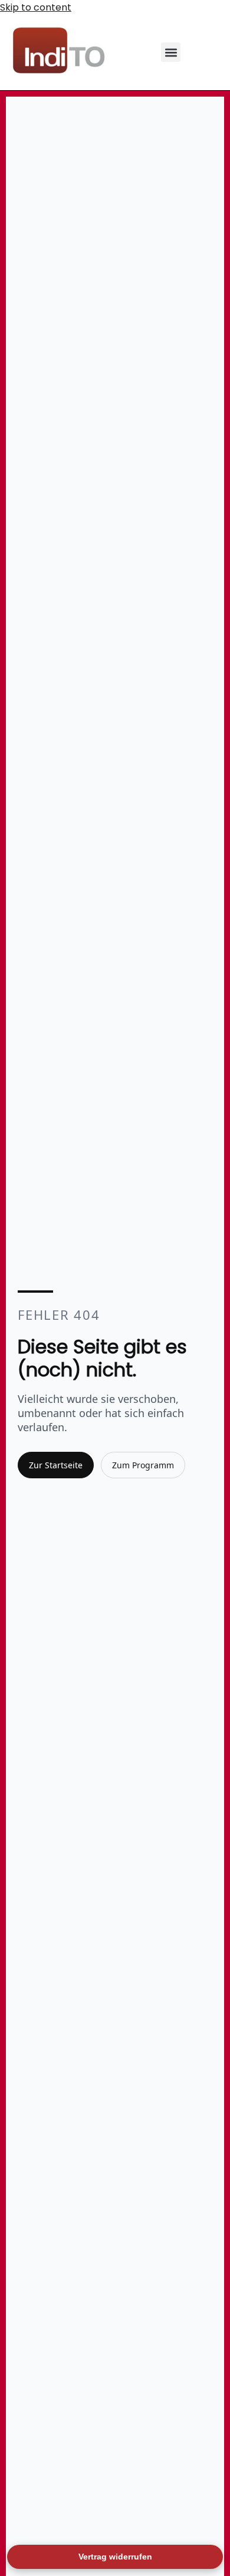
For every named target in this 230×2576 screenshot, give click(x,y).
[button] (171, 52)
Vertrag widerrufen (115, 2557)
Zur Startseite (56, 1465)
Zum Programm (143, 1465)
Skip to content (36, 7)
